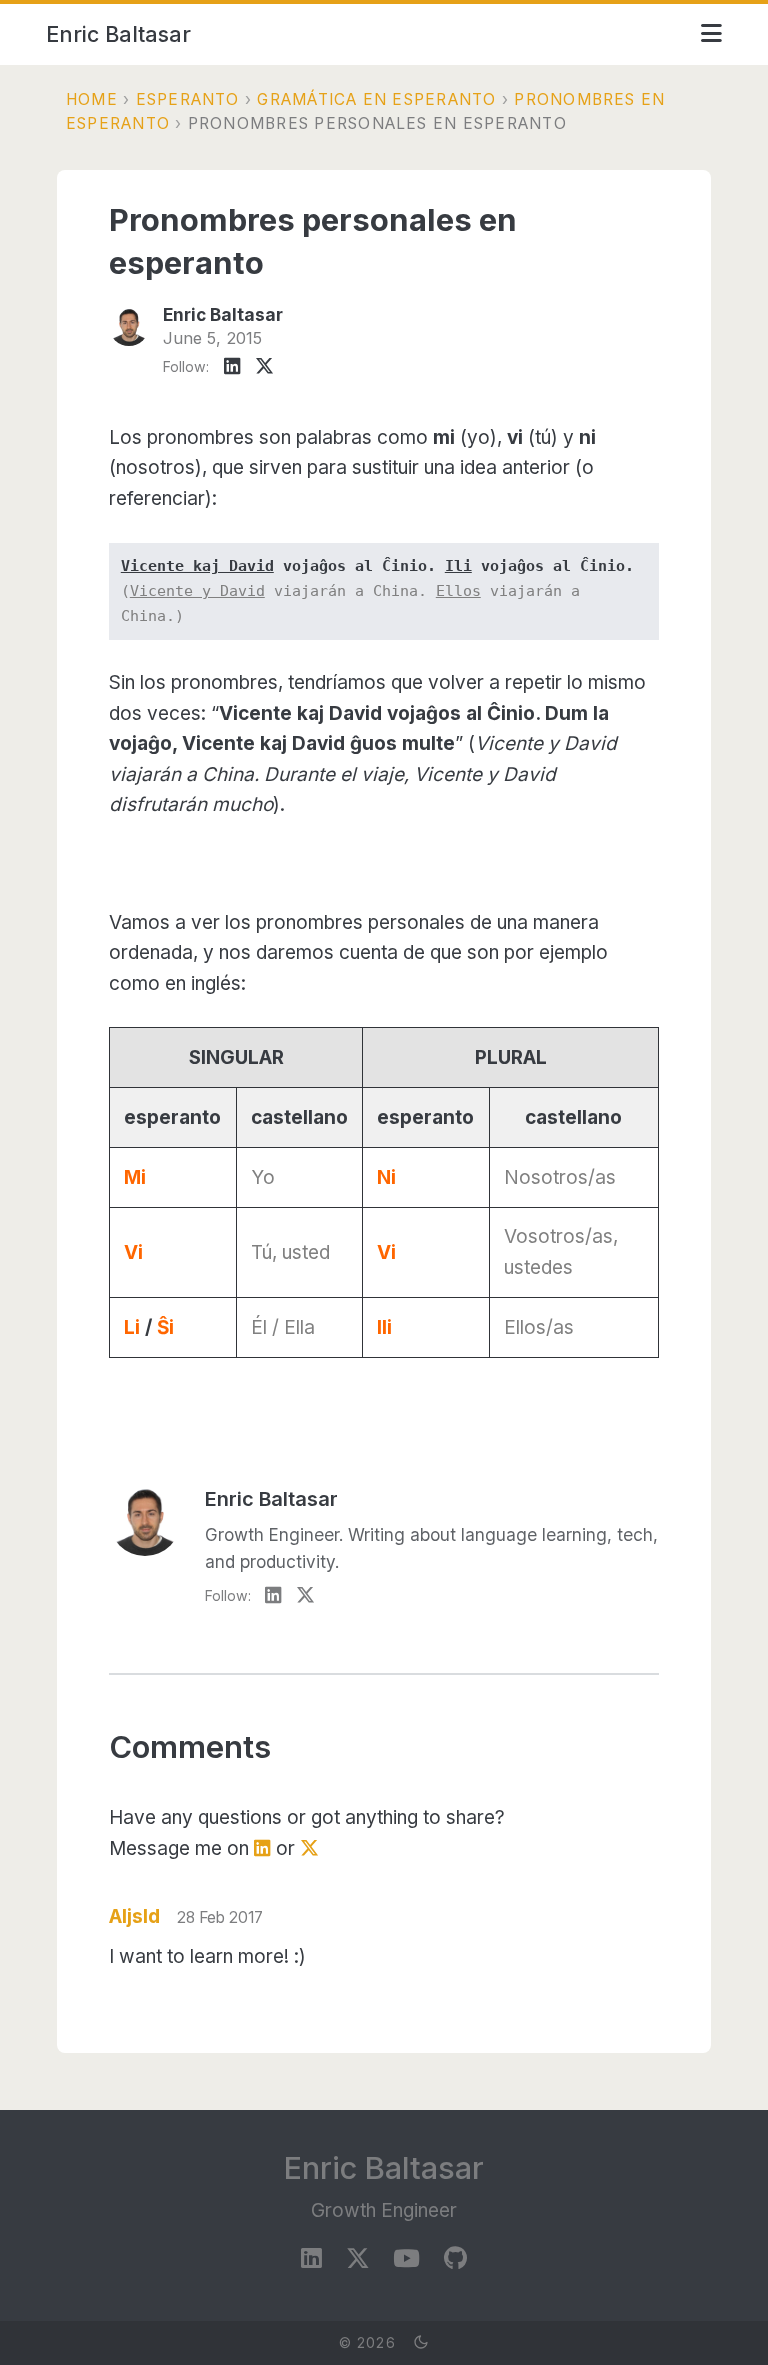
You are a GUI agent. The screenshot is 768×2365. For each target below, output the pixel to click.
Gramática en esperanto (376, 99)
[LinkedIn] (232, 367)
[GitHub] (455, 2259)
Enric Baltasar (118, 34)
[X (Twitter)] (264, 367)
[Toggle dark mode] (421, 2343)
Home (92, 99)
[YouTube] (406, 2259)
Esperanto (188, 99)
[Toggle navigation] (711, 34)
